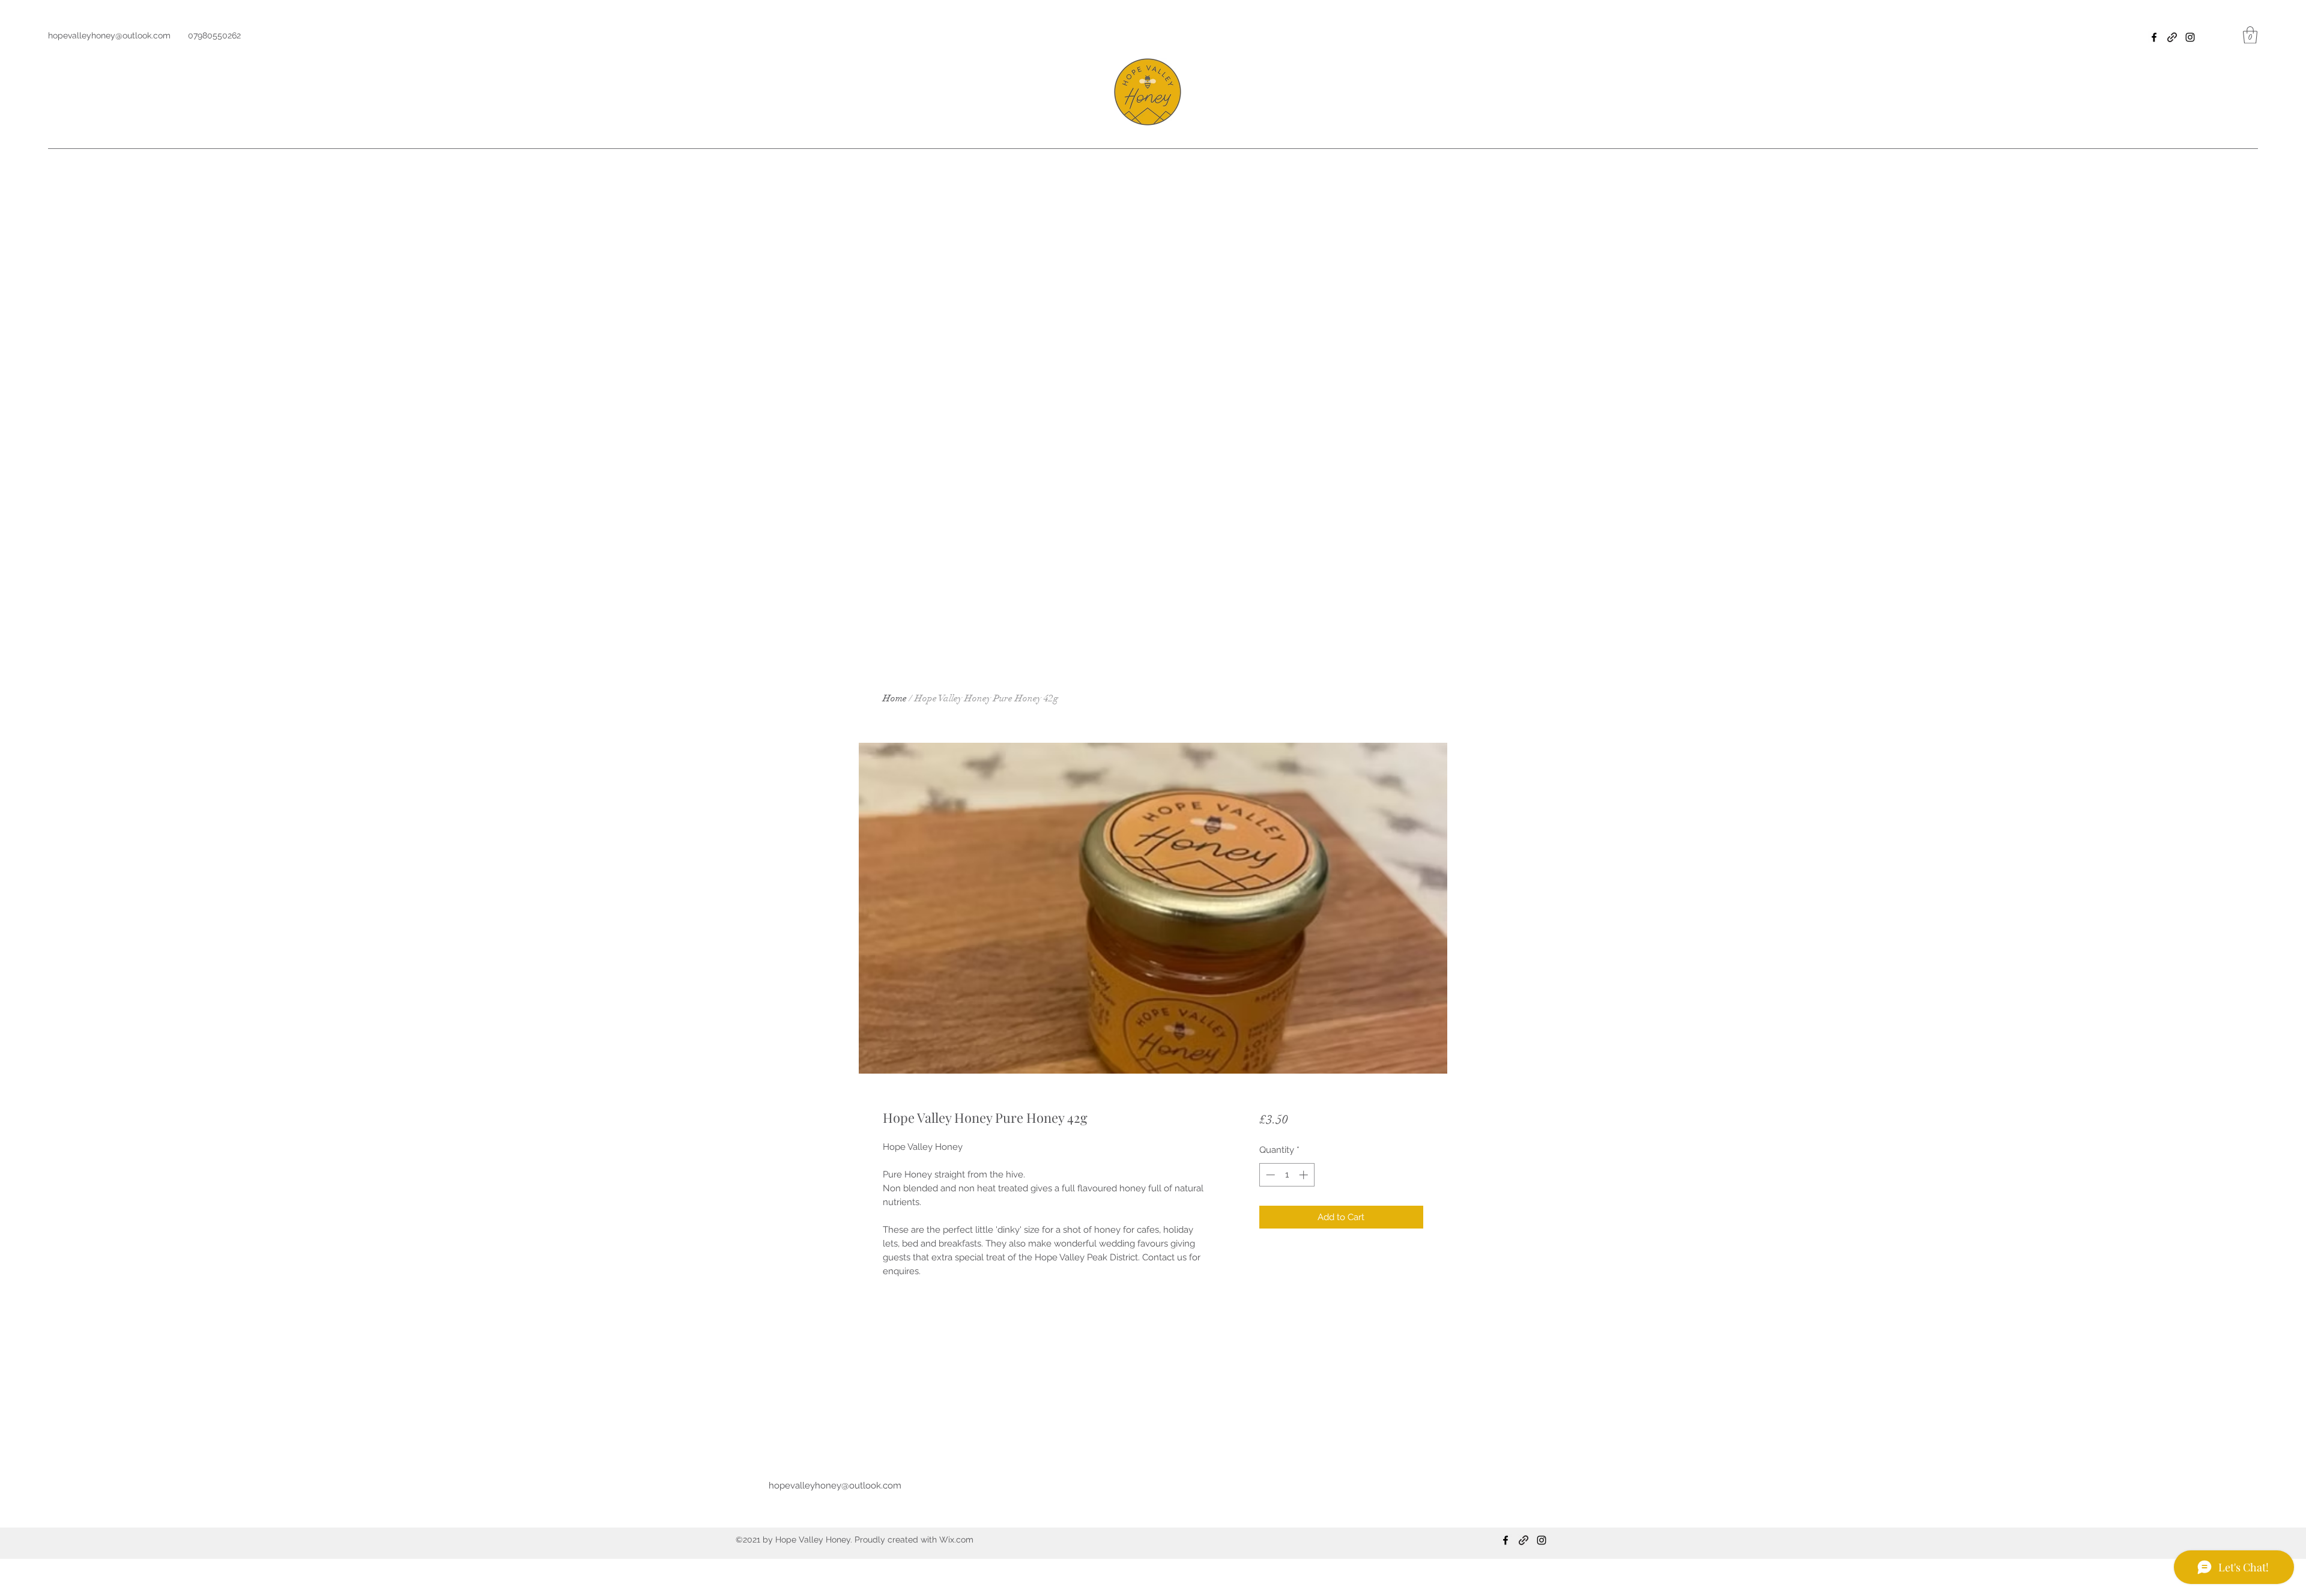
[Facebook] (2154, 37)
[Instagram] (2190, 37)
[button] (2250, 35)
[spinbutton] (1287, 1175)
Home (895, 698)
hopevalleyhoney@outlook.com (109, 35)
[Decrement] (1269, 1175)
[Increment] (1305, 1175)
